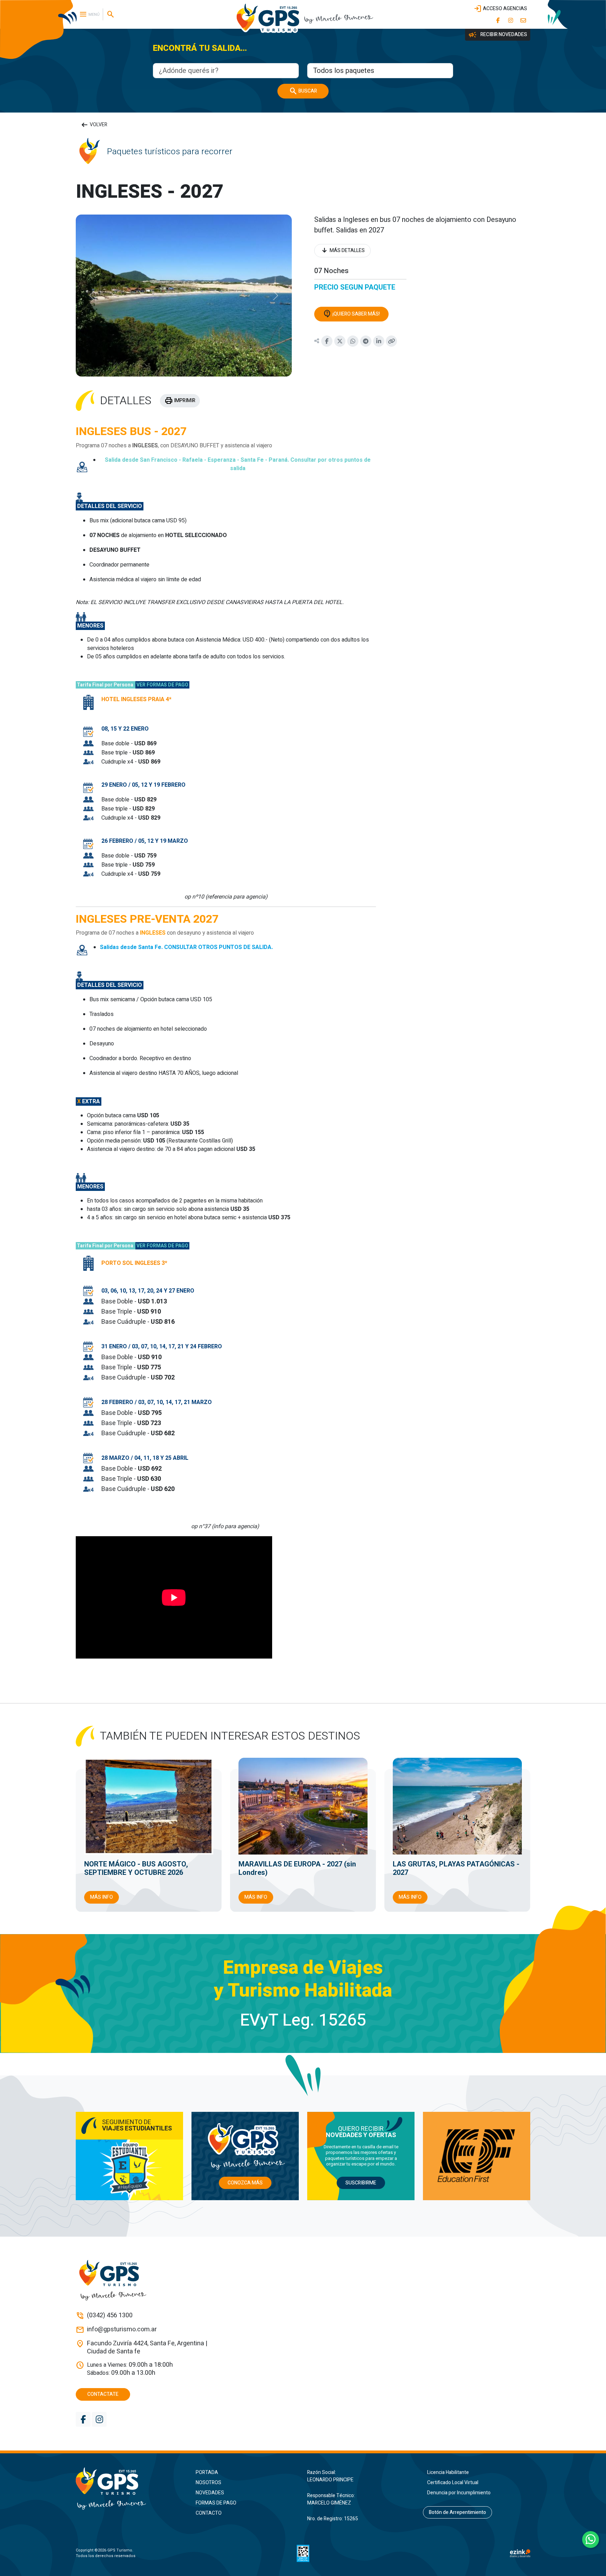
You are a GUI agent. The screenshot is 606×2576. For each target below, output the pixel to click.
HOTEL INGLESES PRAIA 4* (136, 699)
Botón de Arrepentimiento (457, 2512)
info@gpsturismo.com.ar (122, 2330)
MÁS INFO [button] (102, 1897)
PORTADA (207, 2472)
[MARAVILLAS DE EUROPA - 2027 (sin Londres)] (303, 1806)
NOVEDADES (210, 2493)
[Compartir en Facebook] (327, 341)
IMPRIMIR (180, 401)
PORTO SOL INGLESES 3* (134, 1263)
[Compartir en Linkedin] (379, 341)
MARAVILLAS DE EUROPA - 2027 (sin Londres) (297, 1868)
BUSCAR (303, 91)
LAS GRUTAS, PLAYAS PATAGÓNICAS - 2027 (456, 1868)
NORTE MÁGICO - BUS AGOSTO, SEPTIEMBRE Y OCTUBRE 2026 (136, 1868)
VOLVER (94, 125)
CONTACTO (209, 2513)
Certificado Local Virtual (453, 2483)
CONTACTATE (103, 2394)
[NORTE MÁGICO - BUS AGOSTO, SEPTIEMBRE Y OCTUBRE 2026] (149, 1806)
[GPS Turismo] (129, 2489)
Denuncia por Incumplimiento (459, 2493)
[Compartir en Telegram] (366, 341)
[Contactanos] (523, 20)
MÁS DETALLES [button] (342, 251)
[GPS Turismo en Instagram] (511, 20)
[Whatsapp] (591, 2540)
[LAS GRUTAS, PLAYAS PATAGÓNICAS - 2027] (457, 1806)
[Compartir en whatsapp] (353, 341)
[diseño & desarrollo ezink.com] (520, 2553)
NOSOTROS (208, 2483)
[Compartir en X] (340, 341)
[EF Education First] (477, 2156)
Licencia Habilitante (448, 2472)
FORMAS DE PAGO (216, 2503)
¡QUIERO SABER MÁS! (351, 314)
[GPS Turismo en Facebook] (498, 20)
